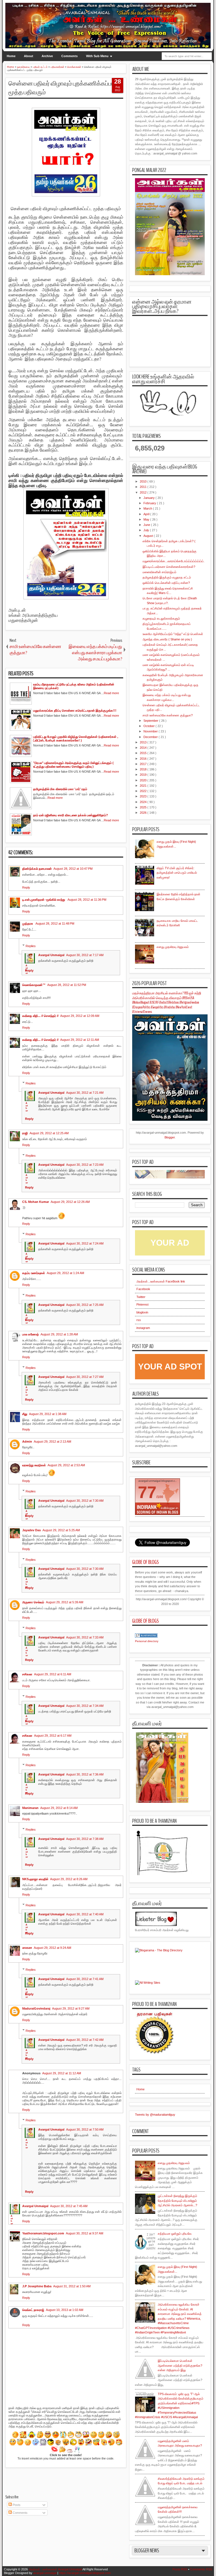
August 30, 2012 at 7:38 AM (85, 1839)
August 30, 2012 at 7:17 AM (85, 955)
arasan (27, 1948)
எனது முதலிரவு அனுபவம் (173, 947)
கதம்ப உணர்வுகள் (34, 1273)
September (151, 721)
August (149, 536)
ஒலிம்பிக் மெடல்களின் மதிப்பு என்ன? (166, 583)
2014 (144, 748)
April (147, 514)
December (151, 737)
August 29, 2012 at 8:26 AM (69, 1879)
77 (147, 1492)
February (150, 503)
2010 (144, 481)
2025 (144, 807)
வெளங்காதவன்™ (34, 985)
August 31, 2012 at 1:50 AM (72, 2286)
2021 (144, 786)
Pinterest (142, 1304)
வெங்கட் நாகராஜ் (33, 2310)
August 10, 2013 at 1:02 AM (65, 2310)
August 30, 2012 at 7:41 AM (85, 1979)
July (147, 530)
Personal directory (147, 1641)
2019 (144, 775)
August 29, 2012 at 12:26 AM (70, 1202)
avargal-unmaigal (45, 2573)
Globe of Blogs (146, 1562)
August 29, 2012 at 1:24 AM (65, 1273)
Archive (47, 56)
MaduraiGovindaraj (36, 2008)
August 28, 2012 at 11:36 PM (87, 900)
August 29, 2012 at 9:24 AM (52, 1948)
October (149, 726)
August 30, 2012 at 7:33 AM (85, 1637)
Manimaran (30, 1808)
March (148, 508)
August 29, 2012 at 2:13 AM (52, 1441)
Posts (16, 2505)
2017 (144, 764)
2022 (144, 791)
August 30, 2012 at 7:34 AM (85, 1706)
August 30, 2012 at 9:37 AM (85, 2233)
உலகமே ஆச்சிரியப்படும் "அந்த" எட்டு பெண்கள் (173, 634)
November (151, 731)
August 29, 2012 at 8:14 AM (59, 1808)
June (147, 525)
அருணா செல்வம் (33, 1602)
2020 (144, 780)
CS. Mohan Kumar (36, 1202)
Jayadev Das (31, 1530)
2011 (144, 487)
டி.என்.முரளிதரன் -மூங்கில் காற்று (44, 900)
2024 (144, 802)
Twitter (141, 1297)
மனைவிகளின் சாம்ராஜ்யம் (159, 572)
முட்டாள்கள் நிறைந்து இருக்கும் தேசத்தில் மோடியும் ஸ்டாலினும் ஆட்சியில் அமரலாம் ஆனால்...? (177, 2201)
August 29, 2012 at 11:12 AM (62, 2073)
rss (139, 1320)
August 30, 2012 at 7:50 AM (85, 2129)
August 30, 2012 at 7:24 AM (85, 1243)
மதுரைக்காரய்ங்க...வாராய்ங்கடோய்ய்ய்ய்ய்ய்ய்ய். (174, 561)
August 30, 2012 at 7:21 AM (85, 1093)
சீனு (25, 1414)
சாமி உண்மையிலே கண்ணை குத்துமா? (168, 715)
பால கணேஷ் (31, 1334)
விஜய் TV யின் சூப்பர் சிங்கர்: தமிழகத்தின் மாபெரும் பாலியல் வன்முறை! (177, 873)
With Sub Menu (97, 56)
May (147, 519)
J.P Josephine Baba (37, 2286)
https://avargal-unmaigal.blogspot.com (85, 2573)
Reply (26, 887)
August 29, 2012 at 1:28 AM (59, 1334)
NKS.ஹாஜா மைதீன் (35, 1879)
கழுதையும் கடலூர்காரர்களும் (161, 618)
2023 (144, 796)
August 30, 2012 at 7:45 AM (69, 2206)
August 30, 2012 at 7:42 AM (85, 2040)
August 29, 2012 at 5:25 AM (61, 1530)
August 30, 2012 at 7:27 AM (85, 1377)
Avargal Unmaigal (51, 955)
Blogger (170, 1137)
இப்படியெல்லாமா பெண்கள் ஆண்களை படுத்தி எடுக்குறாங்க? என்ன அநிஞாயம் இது (180, 2365)
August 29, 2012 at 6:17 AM (53, 1736)
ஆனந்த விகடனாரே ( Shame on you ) (167, 639)
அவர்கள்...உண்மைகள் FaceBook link (161, 1281)
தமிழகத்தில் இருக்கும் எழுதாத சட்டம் (167, 577)
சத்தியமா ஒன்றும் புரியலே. (175, 2234)
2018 (144, 769)
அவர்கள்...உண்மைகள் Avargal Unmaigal (55, 2569)
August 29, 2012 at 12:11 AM (80, 1040)
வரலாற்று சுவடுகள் (34, 1465)
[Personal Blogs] (146, 1636)
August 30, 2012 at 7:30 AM (85, 1501)
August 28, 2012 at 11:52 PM (67, 985)
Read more (111, 693)
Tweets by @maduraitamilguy (155, 2115)
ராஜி (25, 1133)
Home (11, 56)
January (149, 498)
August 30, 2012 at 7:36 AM (85, 1774)
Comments (69, 56)
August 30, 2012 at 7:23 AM (85, 1165)
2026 (144, 813)
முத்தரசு (28, 923)
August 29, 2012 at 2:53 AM (66, 1465)
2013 (144, 742)
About (29, 56)
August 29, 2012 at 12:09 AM (80, 1016)
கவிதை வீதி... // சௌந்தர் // (40, 1016)
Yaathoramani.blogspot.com (43, 2233)
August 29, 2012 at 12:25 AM (49, 1133)
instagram (143, 1328)
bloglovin (142, 1312)
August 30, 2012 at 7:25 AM (85, 1305)
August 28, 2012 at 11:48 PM (55, 923)
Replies (31, 946)
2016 (144, 759)
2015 (144, 753)
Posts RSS (180, 2569)
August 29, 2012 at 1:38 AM (48, 1414)
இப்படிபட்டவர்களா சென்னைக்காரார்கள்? (169, 567)
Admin (27, 1441)
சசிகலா (27, 1674)
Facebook (143, 1289)
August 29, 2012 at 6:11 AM (53, 1674)
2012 (144, 492)
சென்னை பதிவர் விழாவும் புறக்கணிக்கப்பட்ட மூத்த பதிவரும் (64, 88)
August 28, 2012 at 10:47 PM (73, 869)
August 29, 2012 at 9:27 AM (71, 2008)
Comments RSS (201, 2569)
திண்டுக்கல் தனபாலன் (37, 869)
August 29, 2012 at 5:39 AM (65, 1602)
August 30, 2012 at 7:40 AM (85, 1914)
